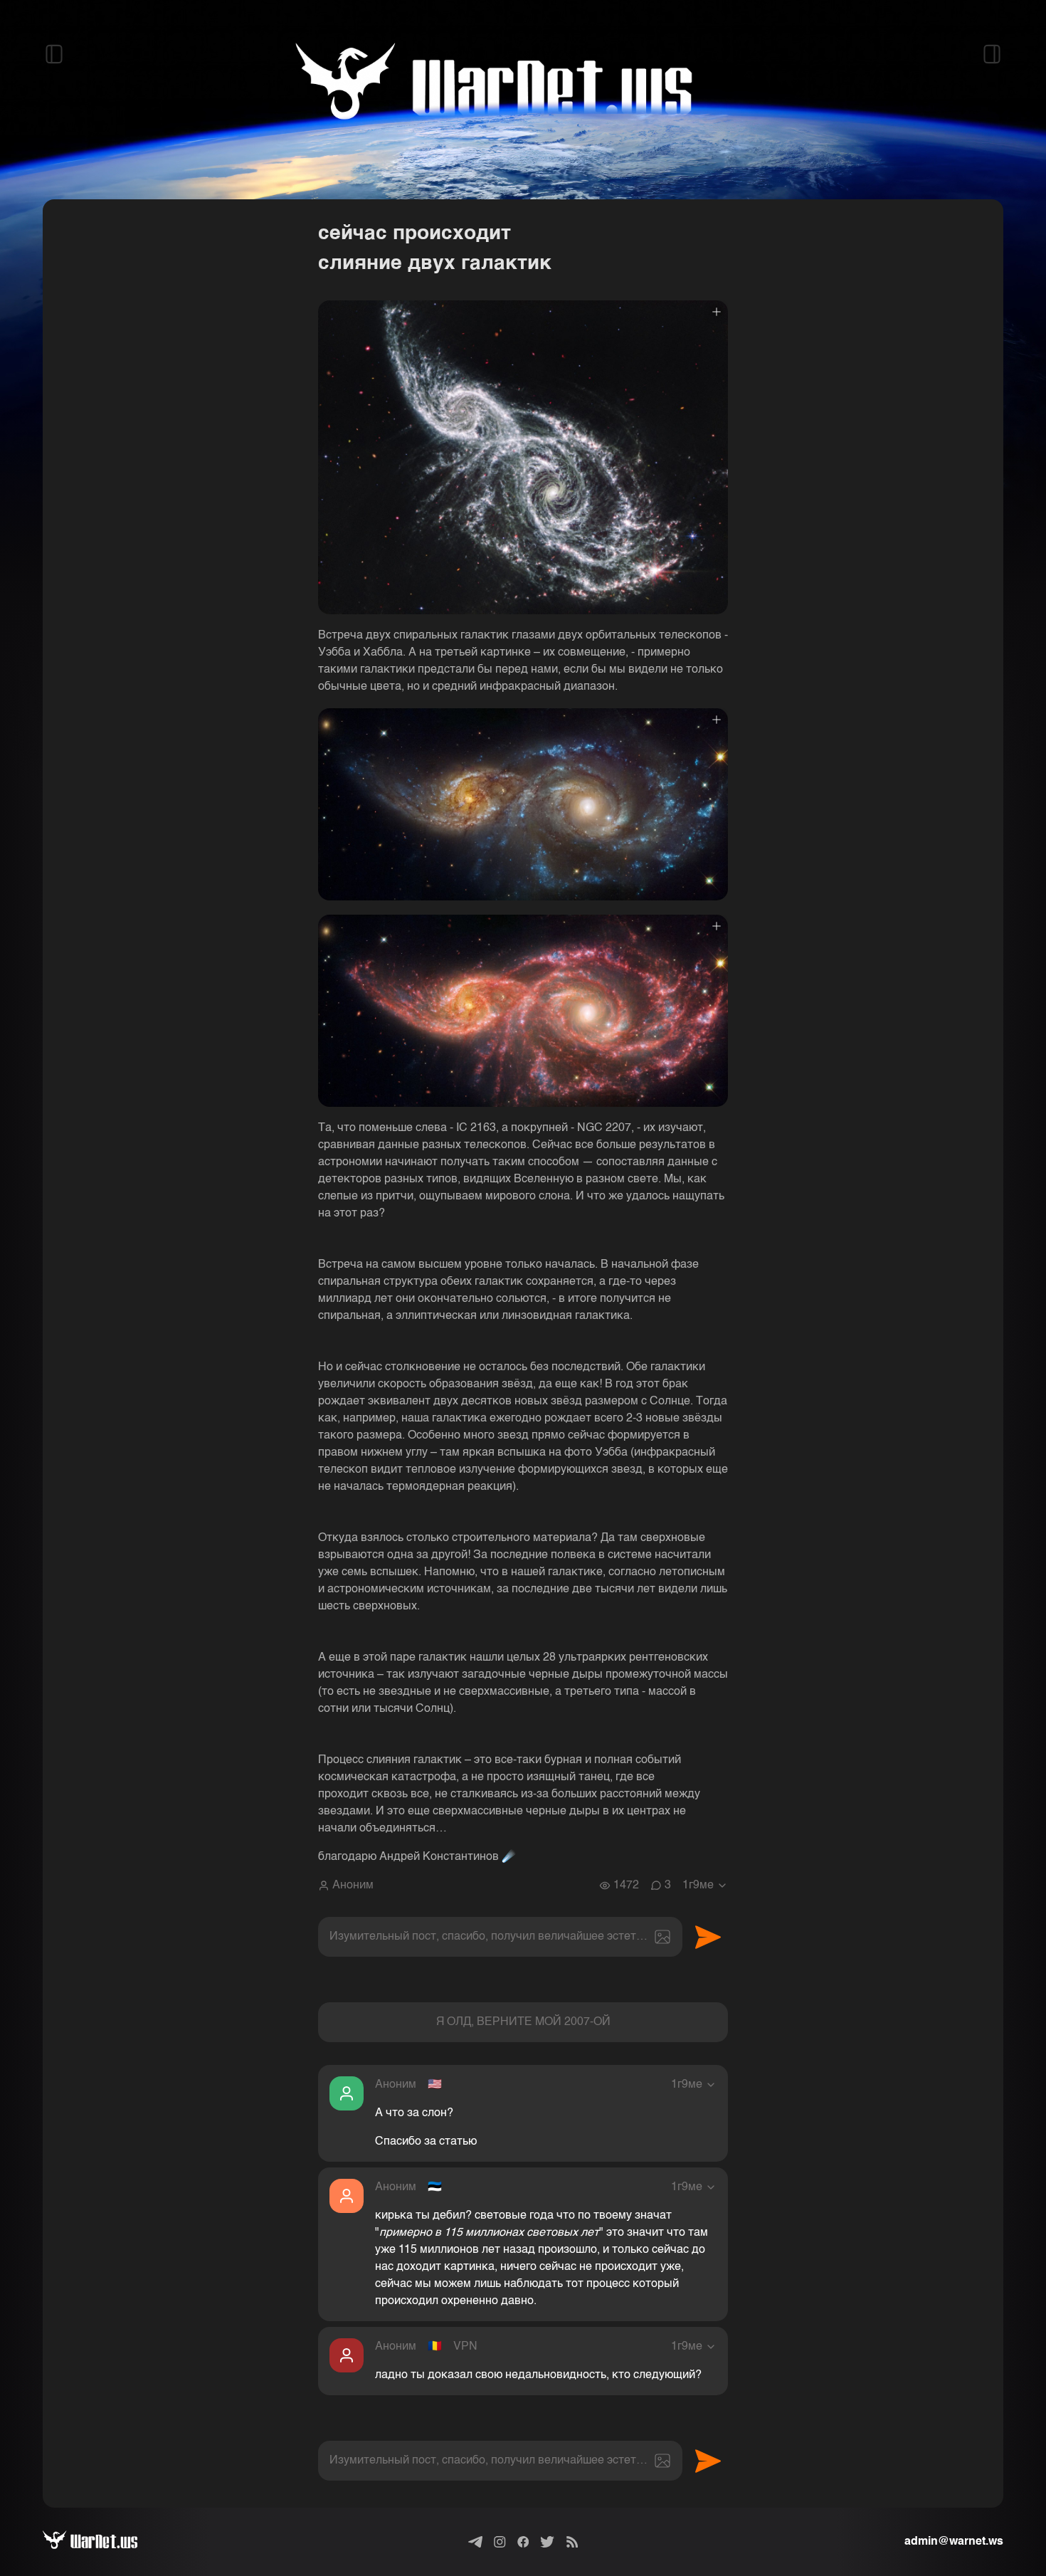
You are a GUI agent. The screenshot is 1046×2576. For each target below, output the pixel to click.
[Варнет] (101, 2542)
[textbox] (500, 1937)
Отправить (708, 1937)
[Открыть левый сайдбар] (54, 54)
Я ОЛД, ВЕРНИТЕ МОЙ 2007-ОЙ (523, 2022)
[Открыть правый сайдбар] (992, 54)
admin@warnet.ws (954, 2542)
